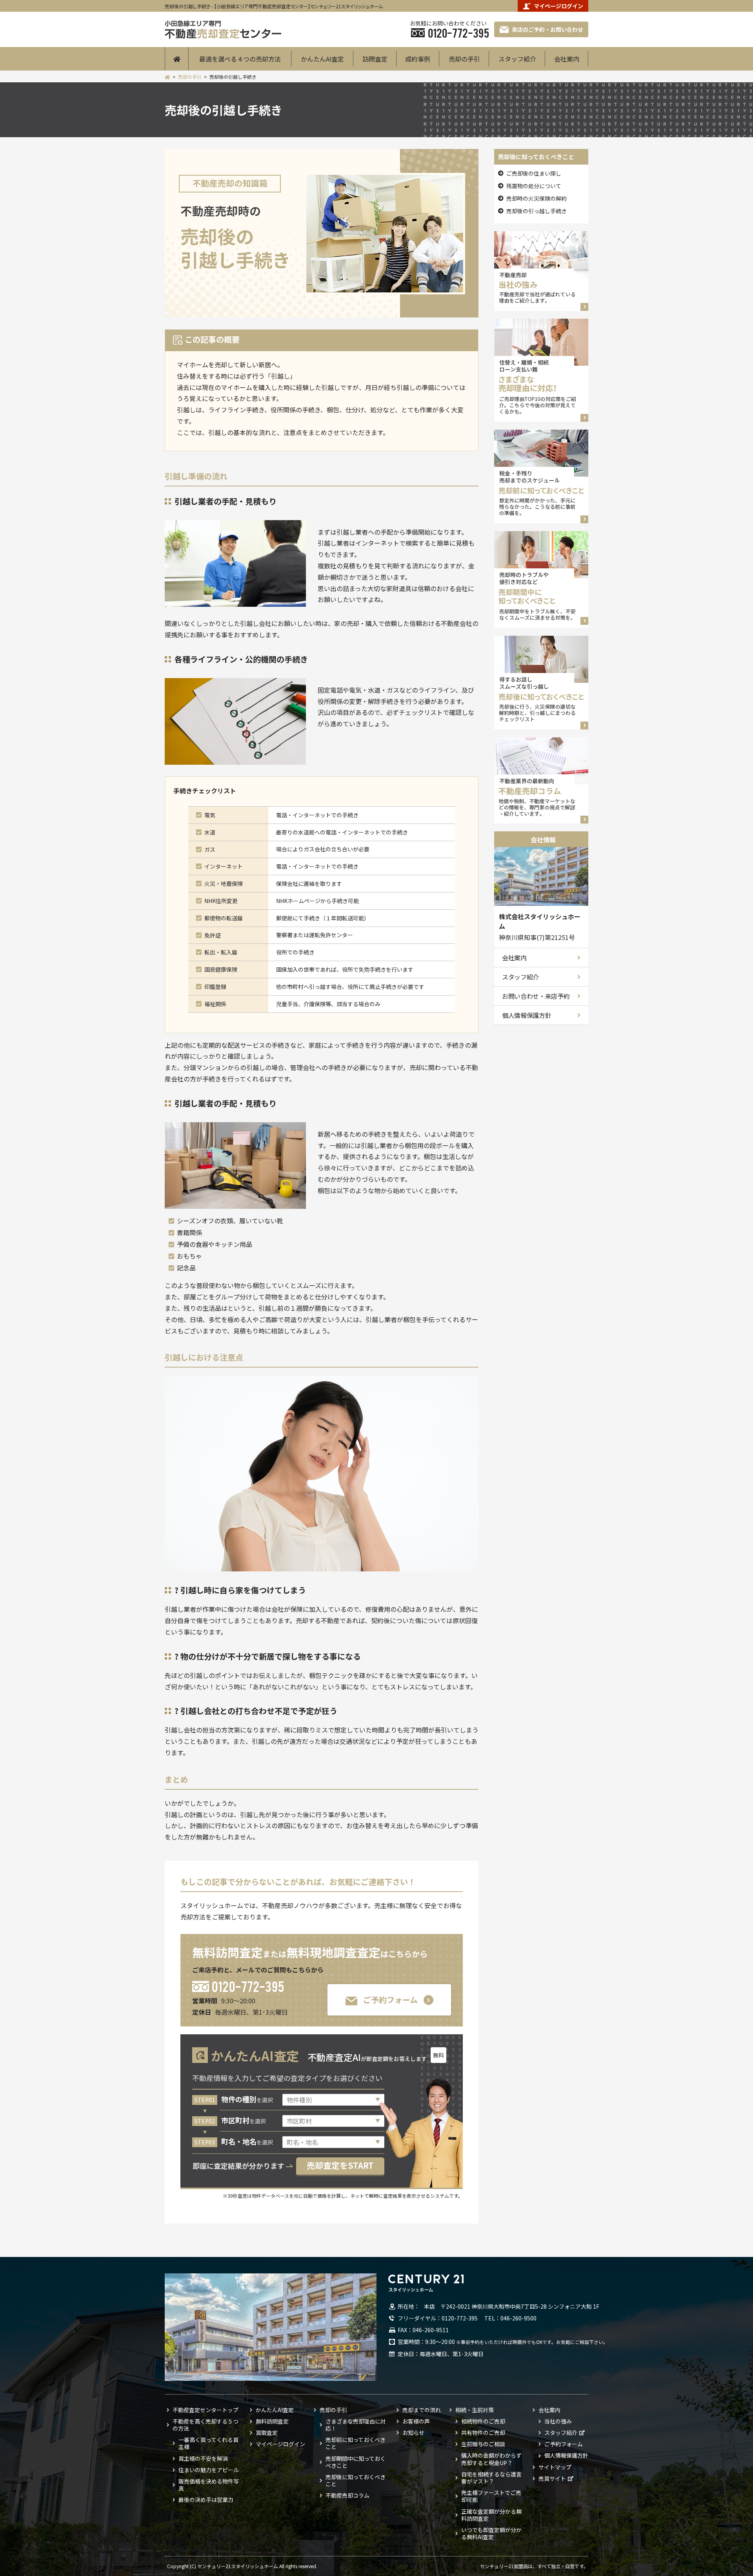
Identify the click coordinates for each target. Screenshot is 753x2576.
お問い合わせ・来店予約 (536, 996)
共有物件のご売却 (483, 2433)
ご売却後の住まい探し (534, 173)
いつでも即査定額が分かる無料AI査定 (491, 2533)
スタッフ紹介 (517, 59)
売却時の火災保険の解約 (537, 198)
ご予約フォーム (390, 2000)
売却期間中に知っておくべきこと (356, 2462)
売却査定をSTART (340, 2165)
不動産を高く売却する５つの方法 (206, 2425)
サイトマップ (555, 2467)
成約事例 (418, 59)
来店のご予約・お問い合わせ (547, 29)
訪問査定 (375, 59)
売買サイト (552, 2478)
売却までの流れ (422, 2410)
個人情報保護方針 (527, 1015)
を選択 (247, 2100)
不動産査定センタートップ (206, 2410)
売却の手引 (464, 59)
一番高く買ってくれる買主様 (208, 2443)
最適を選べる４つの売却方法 (240, 59)
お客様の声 (416, 2421)
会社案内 (567, 59)
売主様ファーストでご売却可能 (491, 2496)
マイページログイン (558, 6)
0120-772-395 (248, 1986)
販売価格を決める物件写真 (209, 2485)
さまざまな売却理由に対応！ (356, 2425)
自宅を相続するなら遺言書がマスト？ (491, 2478)
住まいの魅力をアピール (209, 2470)
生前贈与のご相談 (483, 2444)
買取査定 (267, 2433)
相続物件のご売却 (483, 2421)
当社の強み (558, 2421)
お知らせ (413, 2433)
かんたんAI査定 (322, 59)
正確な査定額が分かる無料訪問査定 (491, 2515)
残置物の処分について (534, 186)
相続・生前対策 (475, 2410)
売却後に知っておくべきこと (356, 2480)
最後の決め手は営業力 (206, 2500)
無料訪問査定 (272, 2421)
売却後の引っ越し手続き (537, 211)
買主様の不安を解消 (203, 2458)
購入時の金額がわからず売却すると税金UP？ (491, 2459)
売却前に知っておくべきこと (356, 2443)
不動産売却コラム (347, 2495)
